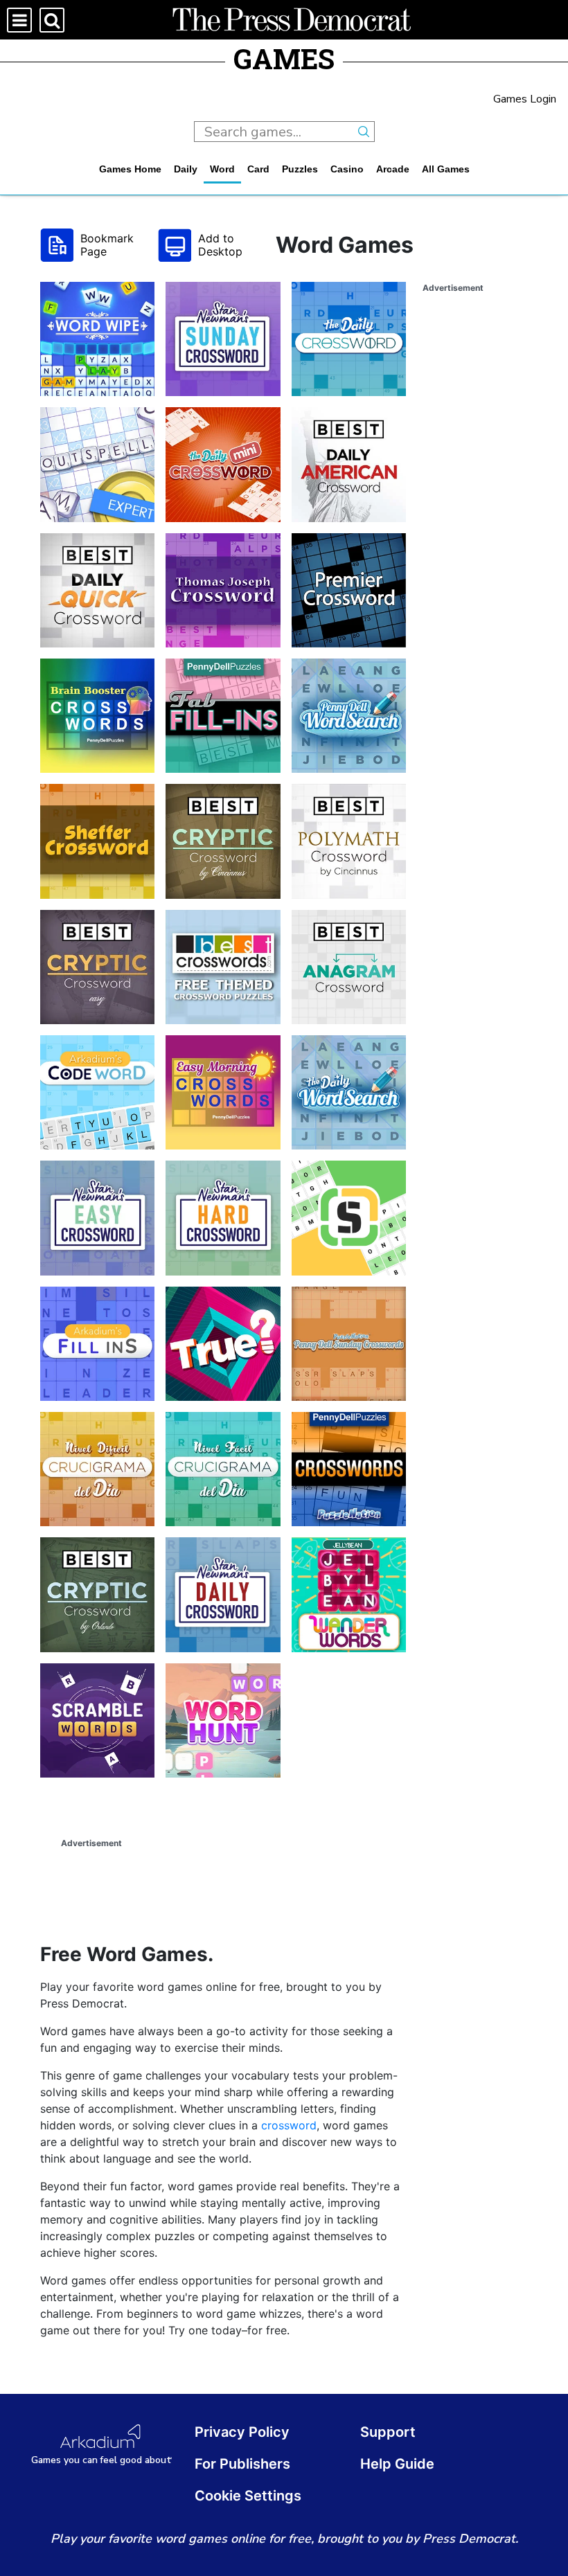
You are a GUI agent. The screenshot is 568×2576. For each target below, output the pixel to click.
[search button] (364, 132)
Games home (130, 169)
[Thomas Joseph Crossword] (223, 590)
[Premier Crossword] (349, 590)
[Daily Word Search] (349, 1092)
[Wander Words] (349, 1594)
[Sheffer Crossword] (97, 841)
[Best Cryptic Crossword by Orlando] (97, 1594)
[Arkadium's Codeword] (97, 1092)
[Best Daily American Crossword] (349, 464)
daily (186, 169)
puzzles (300, 169)
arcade (393, 169)
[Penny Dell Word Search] (349, 716)
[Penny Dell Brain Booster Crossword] (97, 716)
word (222, 169)
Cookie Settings (248, 2496)
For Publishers (242, 2464)
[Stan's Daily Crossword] (223, 1594)
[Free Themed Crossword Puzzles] (223, 967)
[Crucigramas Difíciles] (97, 1469)
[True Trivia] (223, 1344)
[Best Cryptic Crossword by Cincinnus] (223, 841)
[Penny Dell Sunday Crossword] (349, 1344)
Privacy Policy (242, 2432)
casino (347, 169)
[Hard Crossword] (223, 1218)
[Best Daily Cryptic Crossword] (97, 967)
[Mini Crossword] (223, 464)
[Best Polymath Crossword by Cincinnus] (349, 841)
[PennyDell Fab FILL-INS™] (223, 716)
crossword (289, 2125)
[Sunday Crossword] (223, 339)
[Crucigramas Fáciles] (223, 1469)
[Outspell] (97, 464)
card (258, 169)
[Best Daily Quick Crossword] (97, 590)
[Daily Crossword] (349, 339)
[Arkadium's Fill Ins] (97, 1344)
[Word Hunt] (223, 1720)
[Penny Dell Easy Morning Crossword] (223, 1092)
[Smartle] (349, 1218)
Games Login (525, 99)
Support (388, 2432)
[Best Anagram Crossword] (349, 967)
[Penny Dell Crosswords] (349, 1469)
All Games (446, 169)
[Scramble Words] (97, 1720)
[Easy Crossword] (97, 1218)
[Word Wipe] (97, 339)
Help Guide (397, 2464)
